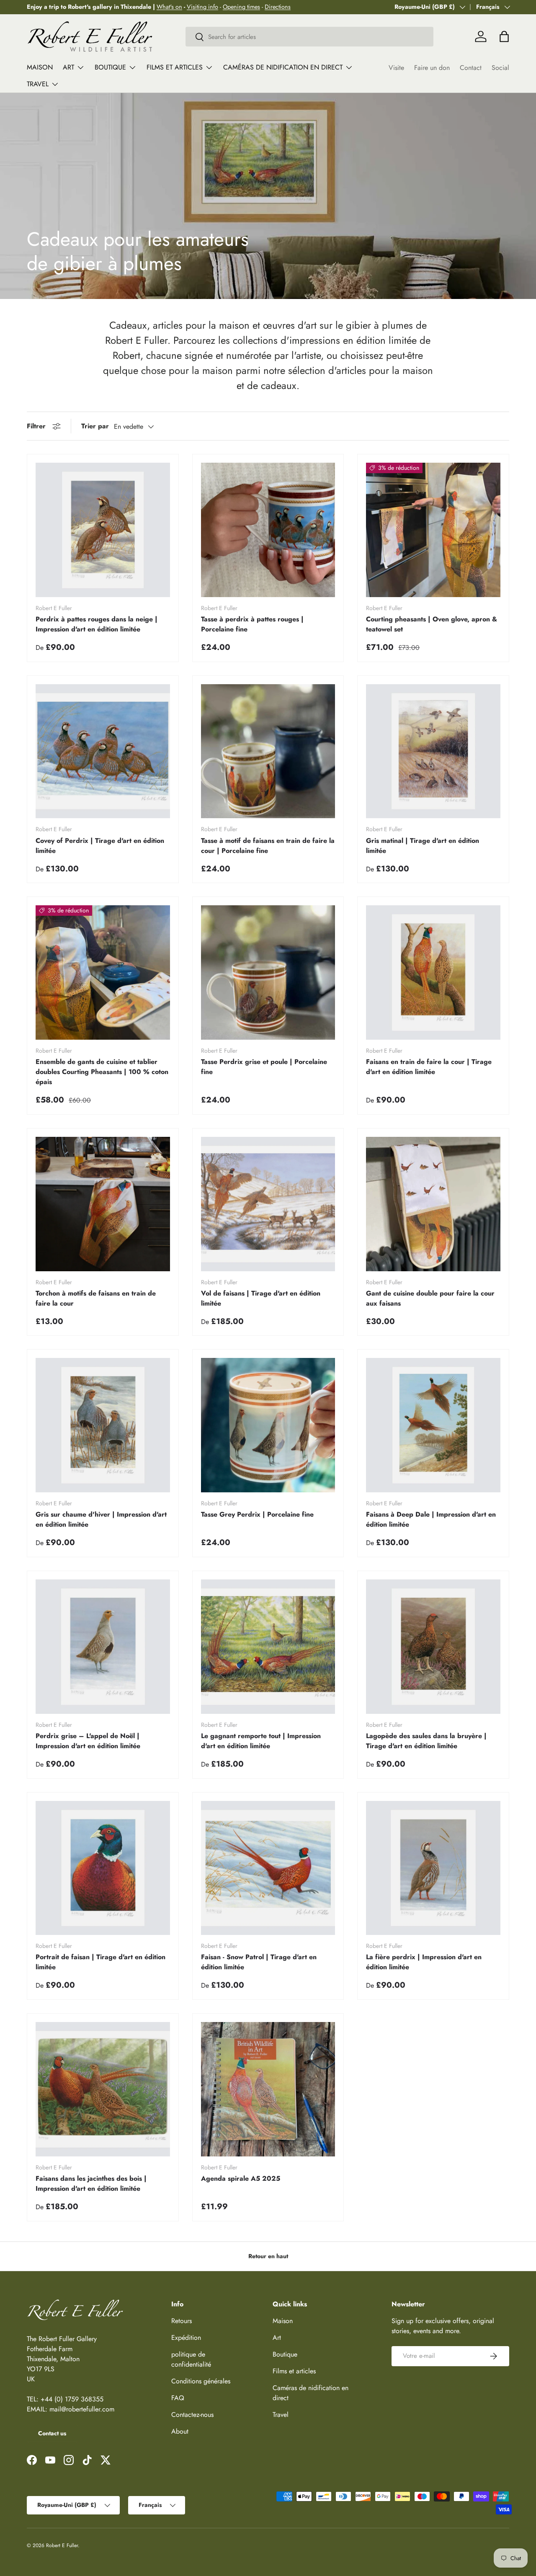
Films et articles (175, 67)
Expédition (186, 2338)
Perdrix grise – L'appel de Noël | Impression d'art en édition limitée (88, 1741)
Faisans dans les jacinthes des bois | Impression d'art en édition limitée (91, 2183)
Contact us (52, 2433)
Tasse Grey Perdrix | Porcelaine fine (257, 1514)
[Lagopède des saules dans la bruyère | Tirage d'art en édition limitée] (433, 1647)
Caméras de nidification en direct (283, 67)
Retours (182, 2321)
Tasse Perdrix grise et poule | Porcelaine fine (264, 1067)
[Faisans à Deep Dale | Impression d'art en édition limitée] (433, 1425)
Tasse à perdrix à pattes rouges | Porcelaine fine (252, 624)
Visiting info (202, 7)
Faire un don (432, 68)
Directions (278, 7)
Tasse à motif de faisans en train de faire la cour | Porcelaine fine (268, 846)
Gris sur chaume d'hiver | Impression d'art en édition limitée (101, 1519)
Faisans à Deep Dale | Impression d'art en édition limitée (431, 1519)
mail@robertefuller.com (82, 2409)
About (180, 2431)
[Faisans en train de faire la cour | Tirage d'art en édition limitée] (433, 972)
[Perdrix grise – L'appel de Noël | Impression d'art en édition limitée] (103, 1647)
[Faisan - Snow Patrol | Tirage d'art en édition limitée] (268, 1868)
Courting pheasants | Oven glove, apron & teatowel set (432, 624)
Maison (40, 67)
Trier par (95, 426)
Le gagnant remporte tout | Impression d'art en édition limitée (261, 1741)
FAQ (178, 2398)
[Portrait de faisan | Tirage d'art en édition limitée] (103, 1868)
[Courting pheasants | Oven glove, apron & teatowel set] (433, 530)
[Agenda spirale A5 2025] (268, 2089)
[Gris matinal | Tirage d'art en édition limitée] (433, 751)
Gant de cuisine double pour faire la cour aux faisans (430, 1298)
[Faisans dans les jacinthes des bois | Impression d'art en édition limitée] (103, 2089)
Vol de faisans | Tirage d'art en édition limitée (261, 1298)
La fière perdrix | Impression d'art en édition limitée (424, 1962)
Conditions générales (201, 2381)
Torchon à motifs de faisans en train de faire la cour (96, 1298)
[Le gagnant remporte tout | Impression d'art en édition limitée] (268, 1647)
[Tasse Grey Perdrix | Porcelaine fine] (268, 1425)
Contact (471, 68)
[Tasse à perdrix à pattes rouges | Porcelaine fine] (268, 530)
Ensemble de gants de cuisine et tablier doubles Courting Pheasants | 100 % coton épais (102, 1072)
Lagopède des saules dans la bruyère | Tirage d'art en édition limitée (426, 1741)
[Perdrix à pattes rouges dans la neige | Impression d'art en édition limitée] (103, 530)
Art (68, 67)
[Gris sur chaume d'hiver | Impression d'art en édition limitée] (103, 1425)
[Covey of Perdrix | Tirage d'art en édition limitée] (103, 751)
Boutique (110, 67)
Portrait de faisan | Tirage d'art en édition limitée (100, 1962)
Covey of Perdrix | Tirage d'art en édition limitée (100, 846)
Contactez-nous (192, 2415)
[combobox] (310, 37)
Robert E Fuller (62, 2545)
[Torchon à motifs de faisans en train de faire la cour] (103, 1204)
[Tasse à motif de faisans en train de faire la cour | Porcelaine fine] (268, 751)
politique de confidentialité (191, 2359)
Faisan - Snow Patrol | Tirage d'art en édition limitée (259, 1962)
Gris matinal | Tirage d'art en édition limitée (423, 846)
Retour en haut (268, 2256)
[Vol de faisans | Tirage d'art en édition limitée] (268, 1204)
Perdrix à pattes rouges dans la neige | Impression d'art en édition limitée (97, 624)
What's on (169, 7)
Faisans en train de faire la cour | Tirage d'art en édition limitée (429, 1067)
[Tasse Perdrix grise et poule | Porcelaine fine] (268, 972)
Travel (38, 84)
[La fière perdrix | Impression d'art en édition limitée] (433, 1868)
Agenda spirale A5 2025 (241, 2178)
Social (500, 68)
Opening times (241, 7)
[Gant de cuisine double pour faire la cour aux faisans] (433, 1204)
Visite (396, 68)
